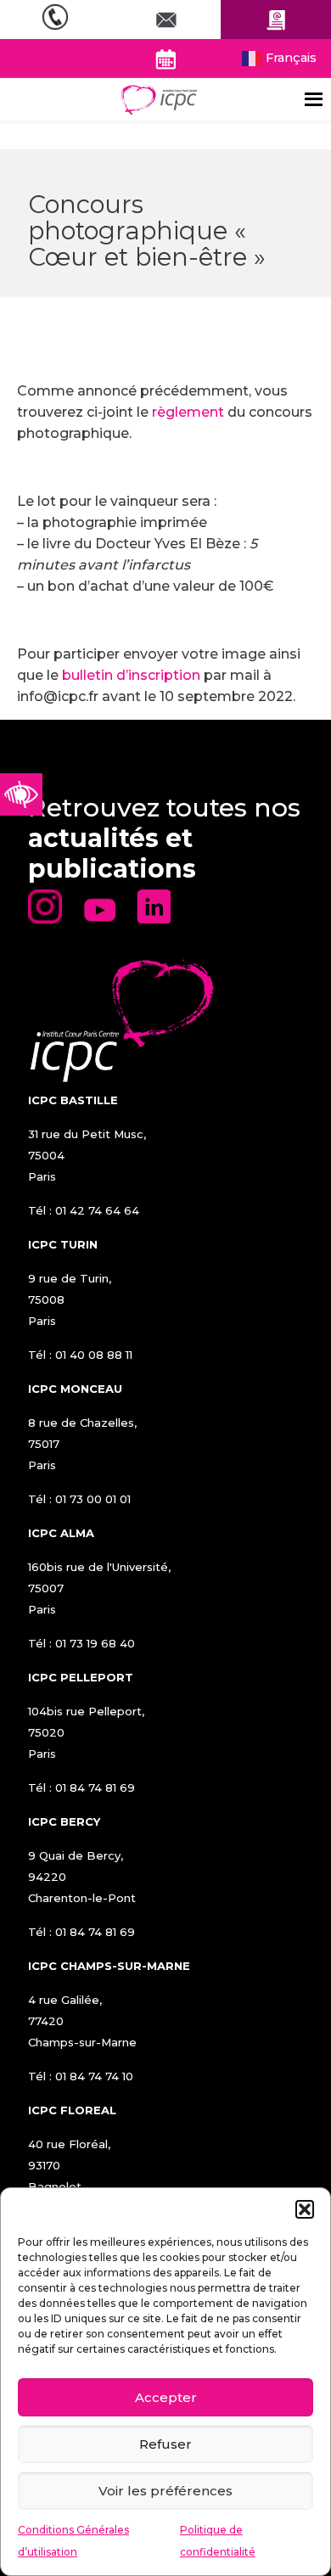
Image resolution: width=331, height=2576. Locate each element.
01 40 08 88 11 (94, 1355)
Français (289, 58)
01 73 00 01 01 (93, 1499)
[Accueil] (159, 99)
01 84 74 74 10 (94, 2076)
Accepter (166, 2397)
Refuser (165, 2444)
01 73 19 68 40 (95, 1643)
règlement (188, 412)
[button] (305, 2209)
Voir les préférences (165, 2491)
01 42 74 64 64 (97, 1210)
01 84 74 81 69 (95, 1787)
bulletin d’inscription (131, 675)
